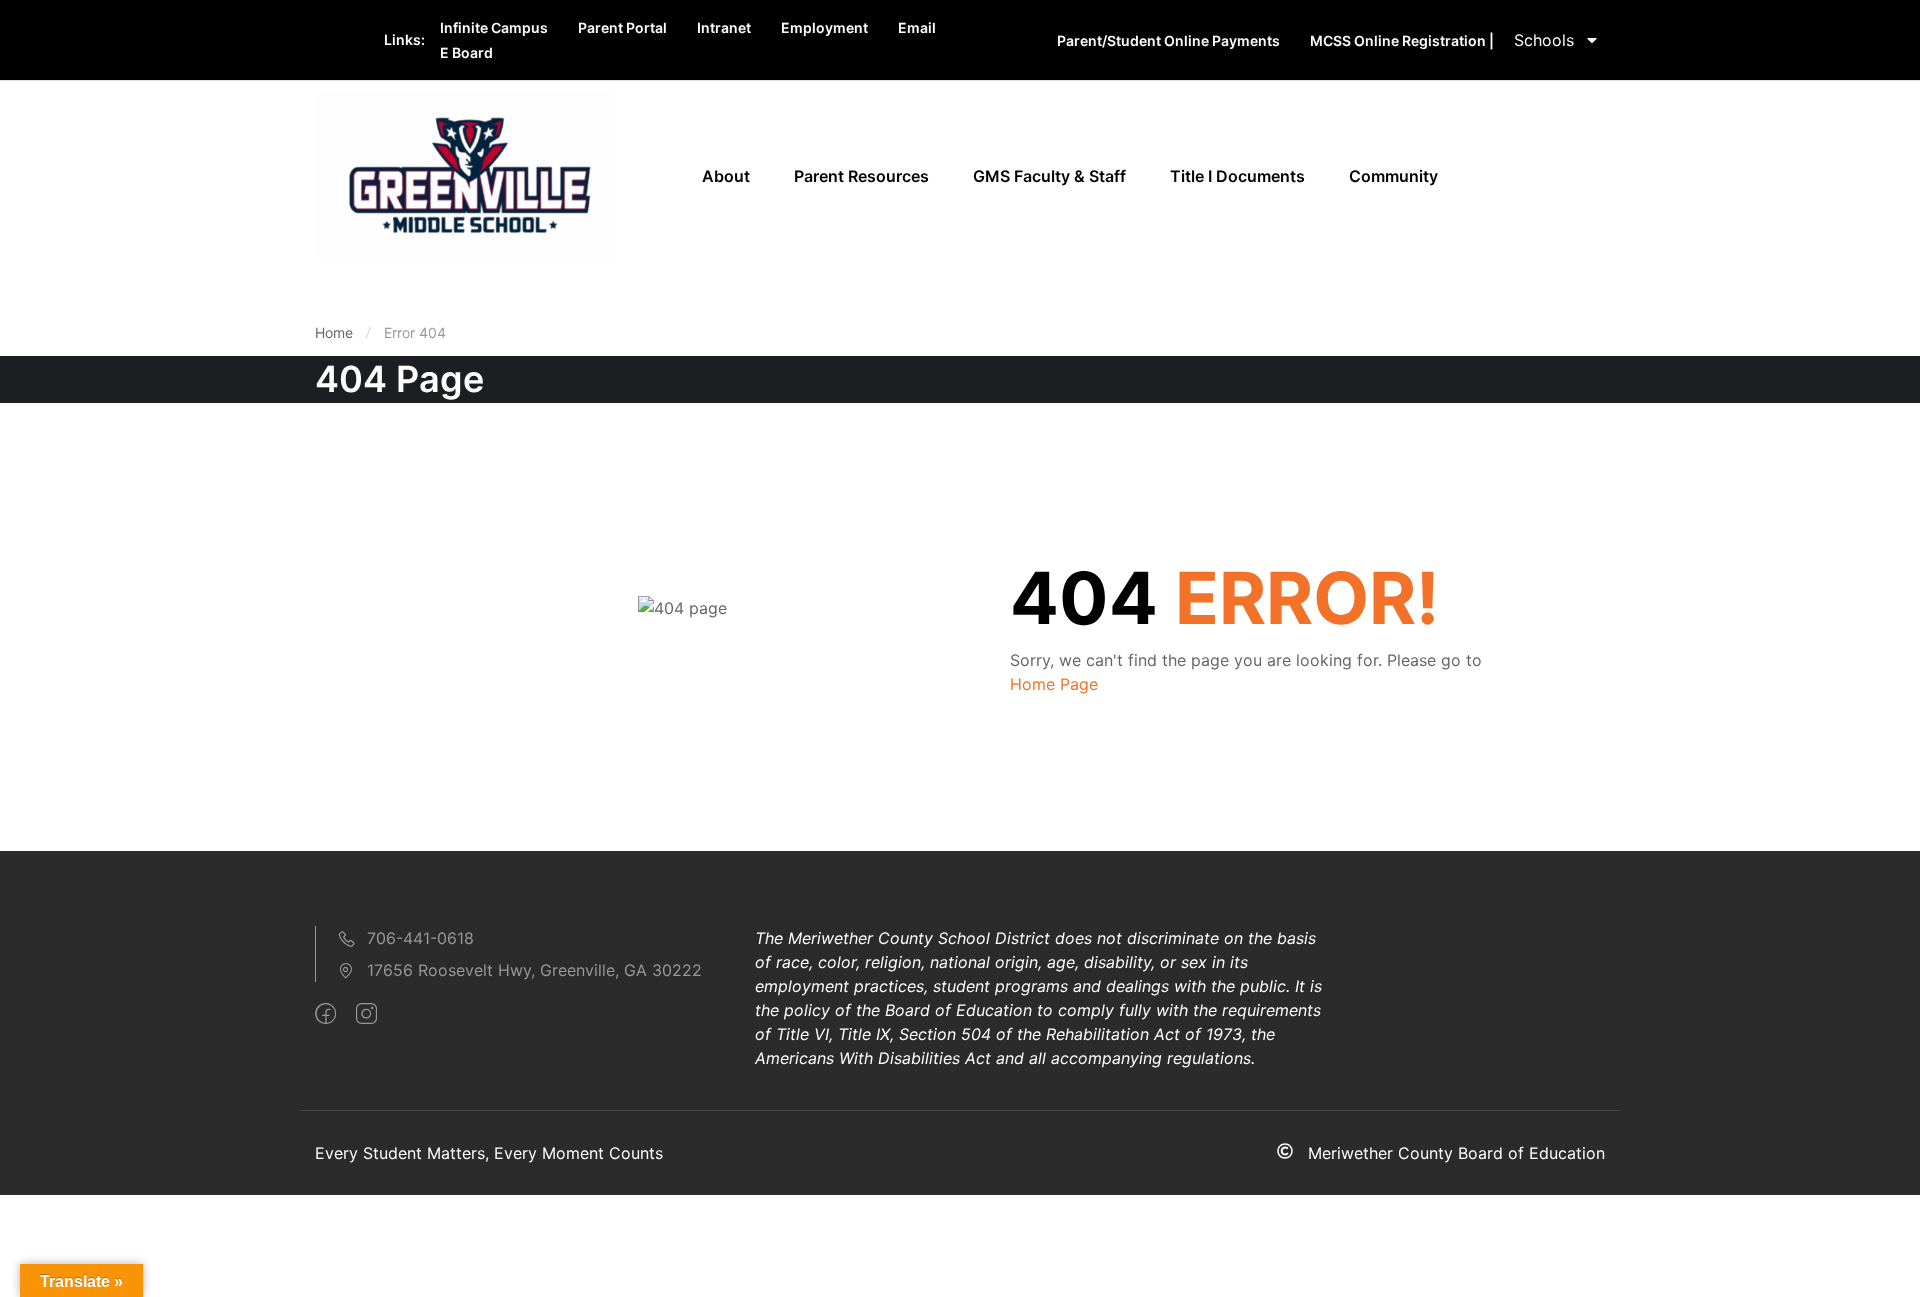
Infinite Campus (494, 27)
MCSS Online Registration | (1402, 40)
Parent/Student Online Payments (1168, 40)
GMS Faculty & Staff (1049, 176)
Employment (824, 27)
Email (917, 27)
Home (334, 332)
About (726, 176)
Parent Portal (622, 27)
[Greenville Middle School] (465, 174)
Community (1393, 176)
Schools (1544, 40)
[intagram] (366, 1014)
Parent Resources (861, 176)
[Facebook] (325, 1014)
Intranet (724, 27)
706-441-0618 (420, 938)
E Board (466, 52)
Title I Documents (1237, 176)
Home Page (1054, 684)
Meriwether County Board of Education (1456, 1153)
